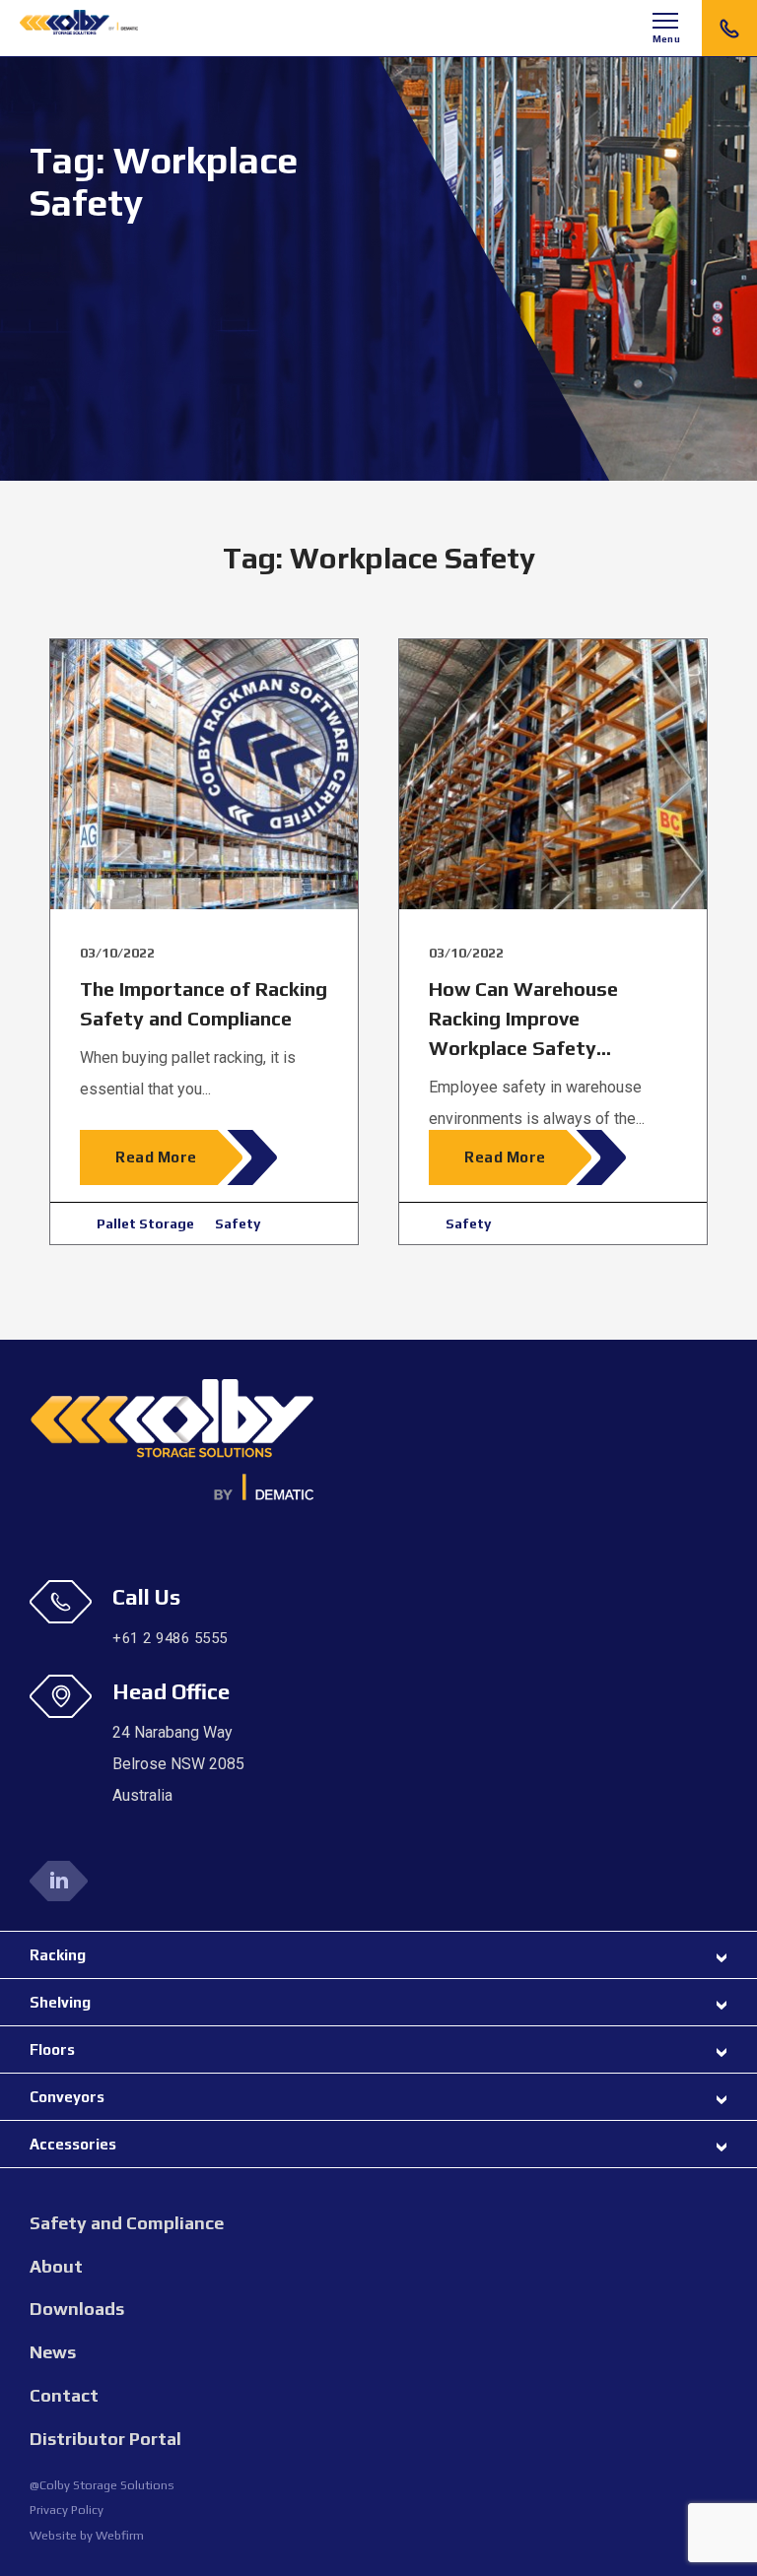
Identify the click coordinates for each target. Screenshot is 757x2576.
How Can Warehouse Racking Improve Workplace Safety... (523, 1018)
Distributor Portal (105, 2439)
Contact (64, 2395)
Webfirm (120, 2535)
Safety (238, 1223)
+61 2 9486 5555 (729, 28)
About (56, 2266)
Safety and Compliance (127, 2223)
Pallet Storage (145, 1223)
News (53, 2352)
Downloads (77, 2309)
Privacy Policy (67, 2510)
